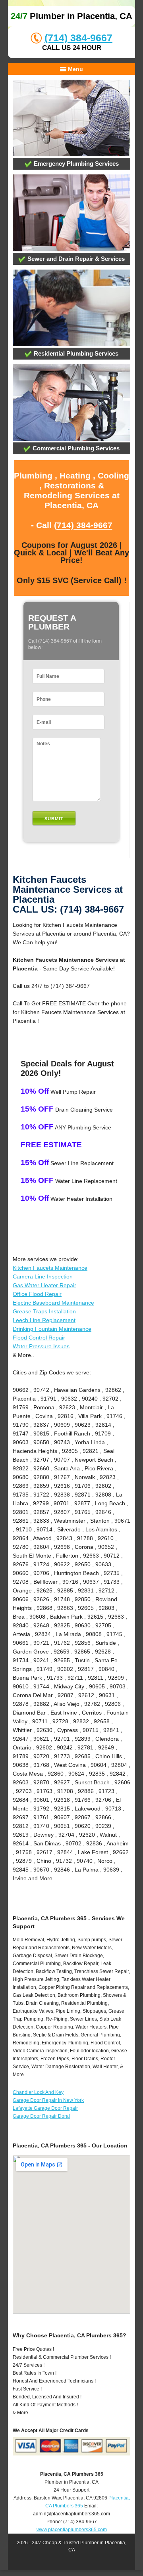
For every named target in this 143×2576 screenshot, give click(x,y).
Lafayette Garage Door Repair (45, 2108)
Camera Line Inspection (43, 1277)
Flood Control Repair (39, 1338)
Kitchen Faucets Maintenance (50, 1268)
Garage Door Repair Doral (41, 2116)
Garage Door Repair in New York (48, 2100)
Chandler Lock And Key (38, 2092)
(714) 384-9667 (78, 38)
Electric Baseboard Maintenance (53, 1303)
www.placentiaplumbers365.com (72, 2530)
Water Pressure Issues (41, 1346)
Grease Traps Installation (44, 1311)
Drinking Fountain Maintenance (52, 1329)
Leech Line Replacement (44, 1320)
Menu (75, 69)
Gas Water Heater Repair (44, 1285)
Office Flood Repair (37, 1294)
